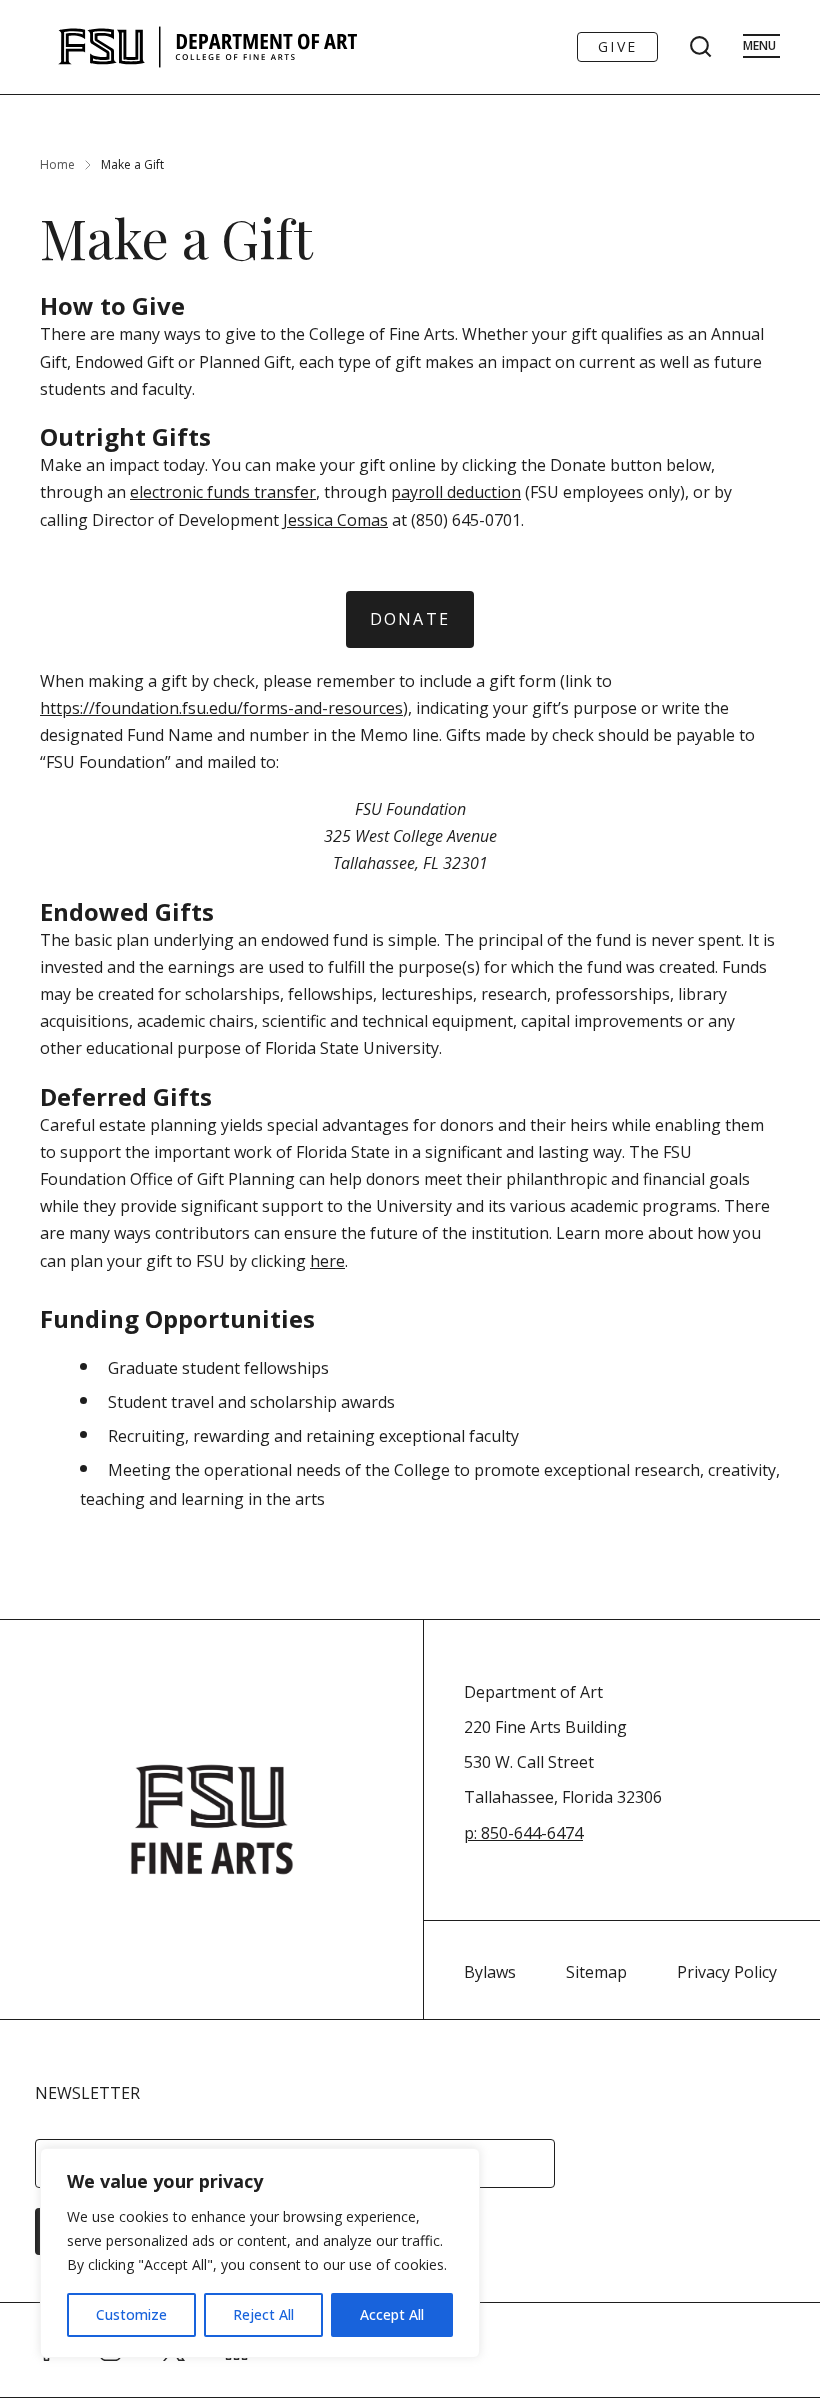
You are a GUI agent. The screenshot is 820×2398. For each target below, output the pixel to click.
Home (57, 164)
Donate (410, 619)
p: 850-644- (505, 1833)
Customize (131, 2314)
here (327, 1261)
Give (617, 46)
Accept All (392, 2314)
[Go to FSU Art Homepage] (267, 47)
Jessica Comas (335, 520)
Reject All (263, 2314)
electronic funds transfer (223, 492)
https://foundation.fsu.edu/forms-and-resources (221, 708)
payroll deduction (456, 492)
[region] (260, 2253)
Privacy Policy (727, 1972)
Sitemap (596, 1972)
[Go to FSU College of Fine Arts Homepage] (212, 1819)
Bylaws (490, 1972)
